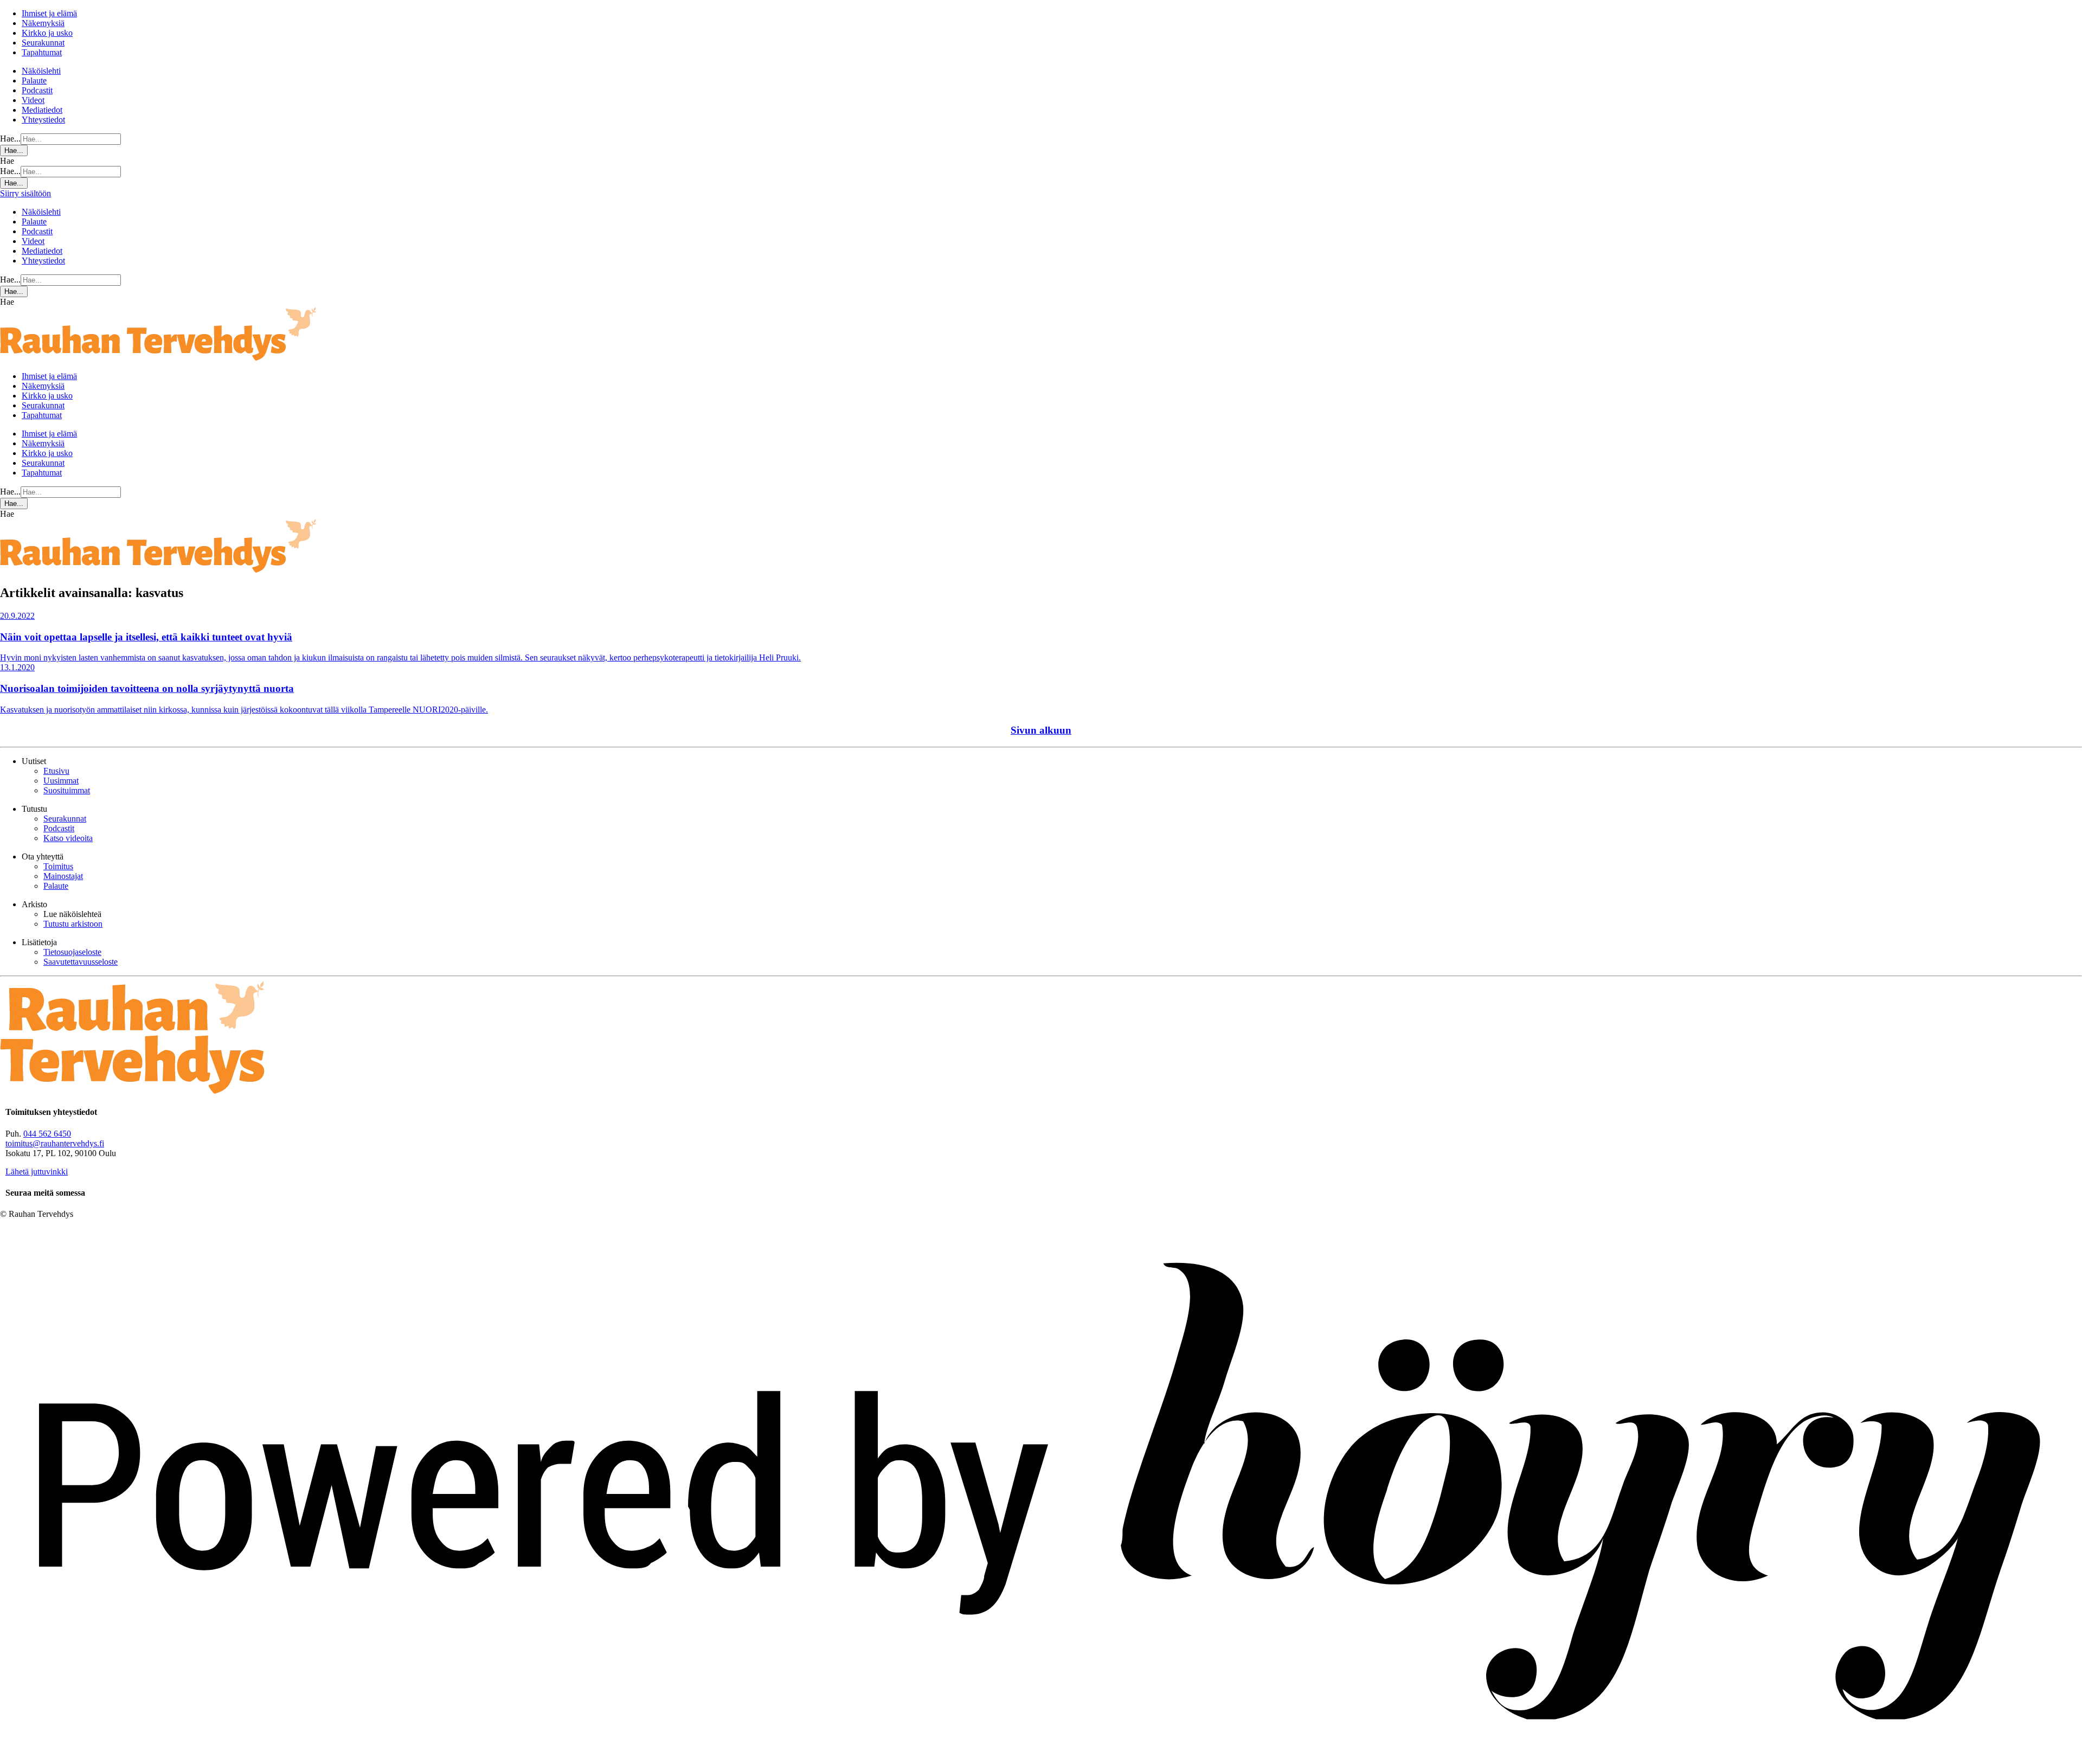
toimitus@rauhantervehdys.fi (55, 1143)
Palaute (34, 81)
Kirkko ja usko (47, 33)
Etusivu (56, 771)
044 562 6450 (47, 1134)
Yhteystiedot (43, 120)
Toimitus (58, 866)
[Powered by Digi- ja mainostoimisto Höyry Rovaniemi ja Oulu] (1041, 1759)
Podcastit (37, 90)
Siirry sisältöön (25, 193)
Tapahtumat (42, 52)
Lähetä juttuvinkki (37, 1172)
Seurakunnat (43, 43)
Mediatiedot (42, 110)
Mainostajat (63, 876)
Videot (33, 100)
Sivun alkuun (1041, 730)
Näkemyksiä (43, 23)
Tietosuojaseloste (72, 952)
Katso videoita (68, 838)
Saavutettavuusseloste (81, 962)
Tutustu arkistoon (73, 924)
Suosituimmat (67, 790)
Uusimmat (61, 781)
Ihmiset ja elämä (49, 13)
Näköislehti (41, 71)
